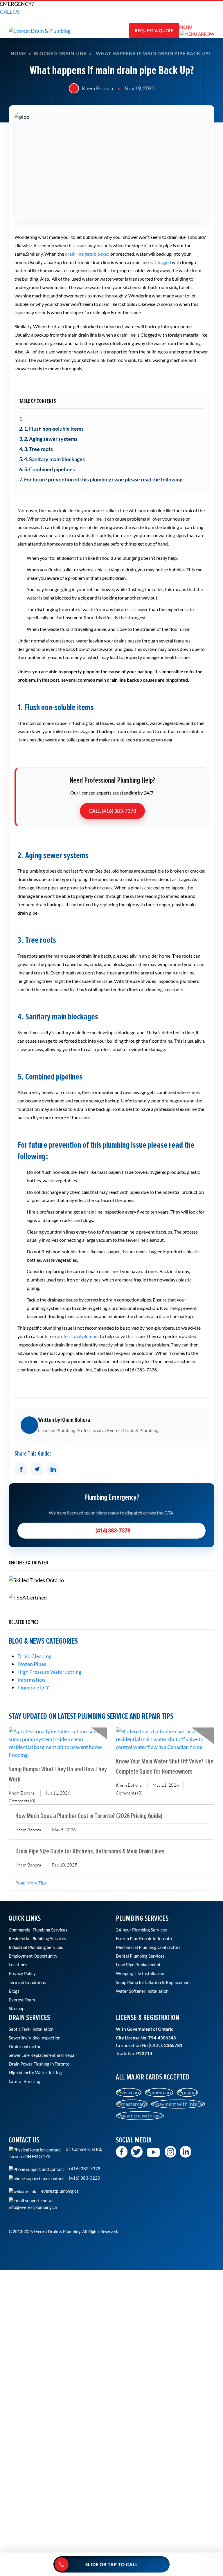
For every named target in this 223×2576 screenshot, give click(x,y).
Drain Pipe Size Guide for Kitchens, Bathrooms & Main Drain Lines (90, 1851)
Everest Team (22, 2000)
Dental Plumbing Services (140, 1956)
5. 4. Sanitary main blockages (52, 459)
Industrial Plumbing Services (36, 1947)
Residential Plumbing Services (37, 1938)
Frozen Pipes (32, 1664)
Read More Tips (31, 1883)
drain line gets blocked (87, 254)
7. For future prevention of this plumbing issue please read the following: (101, 479)
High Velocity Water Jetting (35, 2073)
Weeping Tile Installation (140, 1973)
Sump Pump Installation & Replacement (153, 1982)
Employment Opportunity (33, 1956)
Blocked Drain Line (60, 53)
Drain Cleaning (34, 1656)
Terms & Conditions (27, 1982)
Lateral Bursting (24, 2081)
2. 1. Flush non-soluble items (51, 429)
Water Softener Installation (142, 1991)
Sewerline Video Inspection (35, 2038)
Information (31, 1680)
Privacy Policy (22, 1973)
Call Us (10, 12)
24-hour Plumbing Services (141, 1930)
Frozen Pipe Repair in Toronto (144, 1938)
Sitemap (17, 2008)
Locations (18, 1965)
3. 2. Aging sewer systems (48, 439)
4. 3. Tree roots (36, 449)
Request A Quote (154, 30)
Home (18, 53)
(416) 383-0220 (84, 2178)
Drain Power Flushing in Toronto (39, 2064)
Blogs (14, 1991)
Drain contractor (25, 2046)
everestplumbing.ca (60, 2191)
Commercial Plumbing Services (38, 1930)
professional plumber (78, 1336)
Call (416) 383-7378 (112, 811)
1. (21, 418)
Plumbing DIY (33, 1687)
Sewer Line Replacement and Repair (43, 2055)
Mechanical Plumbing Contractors (148, 1947)
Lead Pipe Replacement (138, 1965)
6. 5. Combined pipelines (47, 469)
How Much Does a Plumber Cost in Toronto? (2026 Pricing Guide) (89, 1816)
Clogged (163, 262)
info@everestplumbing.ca (33, 2207)
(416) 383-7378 (113, 1530)
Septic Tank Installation (31, 2029)
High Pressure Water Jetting (49, 1672)
